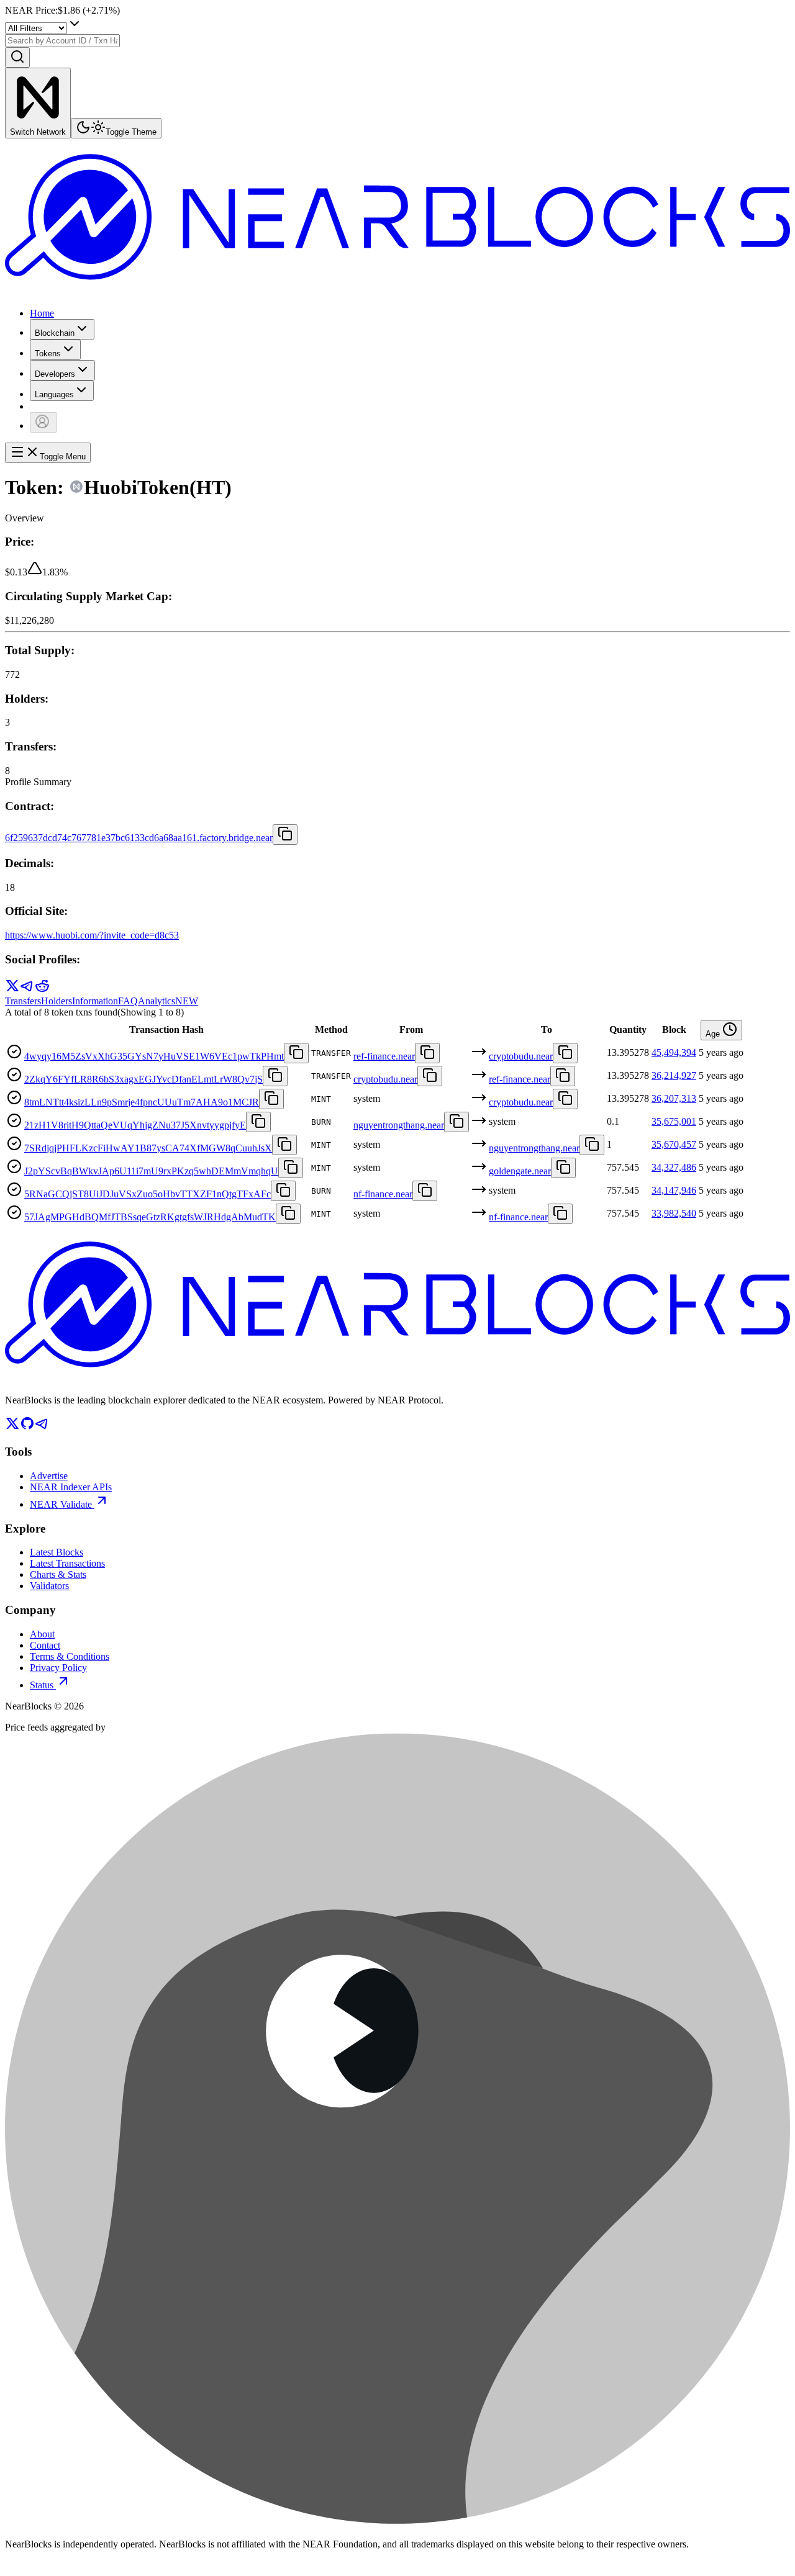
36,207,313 (674, 1098)
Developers (55, 374)
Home (42, 313)
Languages (54, 394)
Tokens (48, 354)
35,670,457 (674, 1144)
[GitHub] (27, 1427)
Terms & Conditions (70, 1656)
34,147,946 (674, 1190)
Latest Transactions (67, 1563)
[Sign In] (43, 422)
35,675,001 (674, 1121)
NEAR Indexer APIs (71, 1487)
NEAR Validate (61, 1504)
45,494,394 (674, 1052)
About (42, 1634)
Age (714, 1034)
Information (95, 1001)
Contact (45, 1645)
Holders (57, 1001)
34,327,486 (674, 1167)
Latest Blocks (57, 1552)
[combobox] (62, 41)
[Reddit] (42, 990)
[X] (12, 990)
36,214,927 (674, 1075)
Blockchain (55, 333)
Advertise (49, 1476)
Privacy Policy (58, 1668)
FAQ (128, 1001)
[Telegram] (27, 990)
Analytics (168, 1001)
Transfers (23, 1001)
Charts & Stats (58, 1574)
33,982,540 (674, 1213)
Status (42, 1685)
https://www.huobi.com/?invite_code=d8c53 (92, 935)
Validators (49, 1586)
